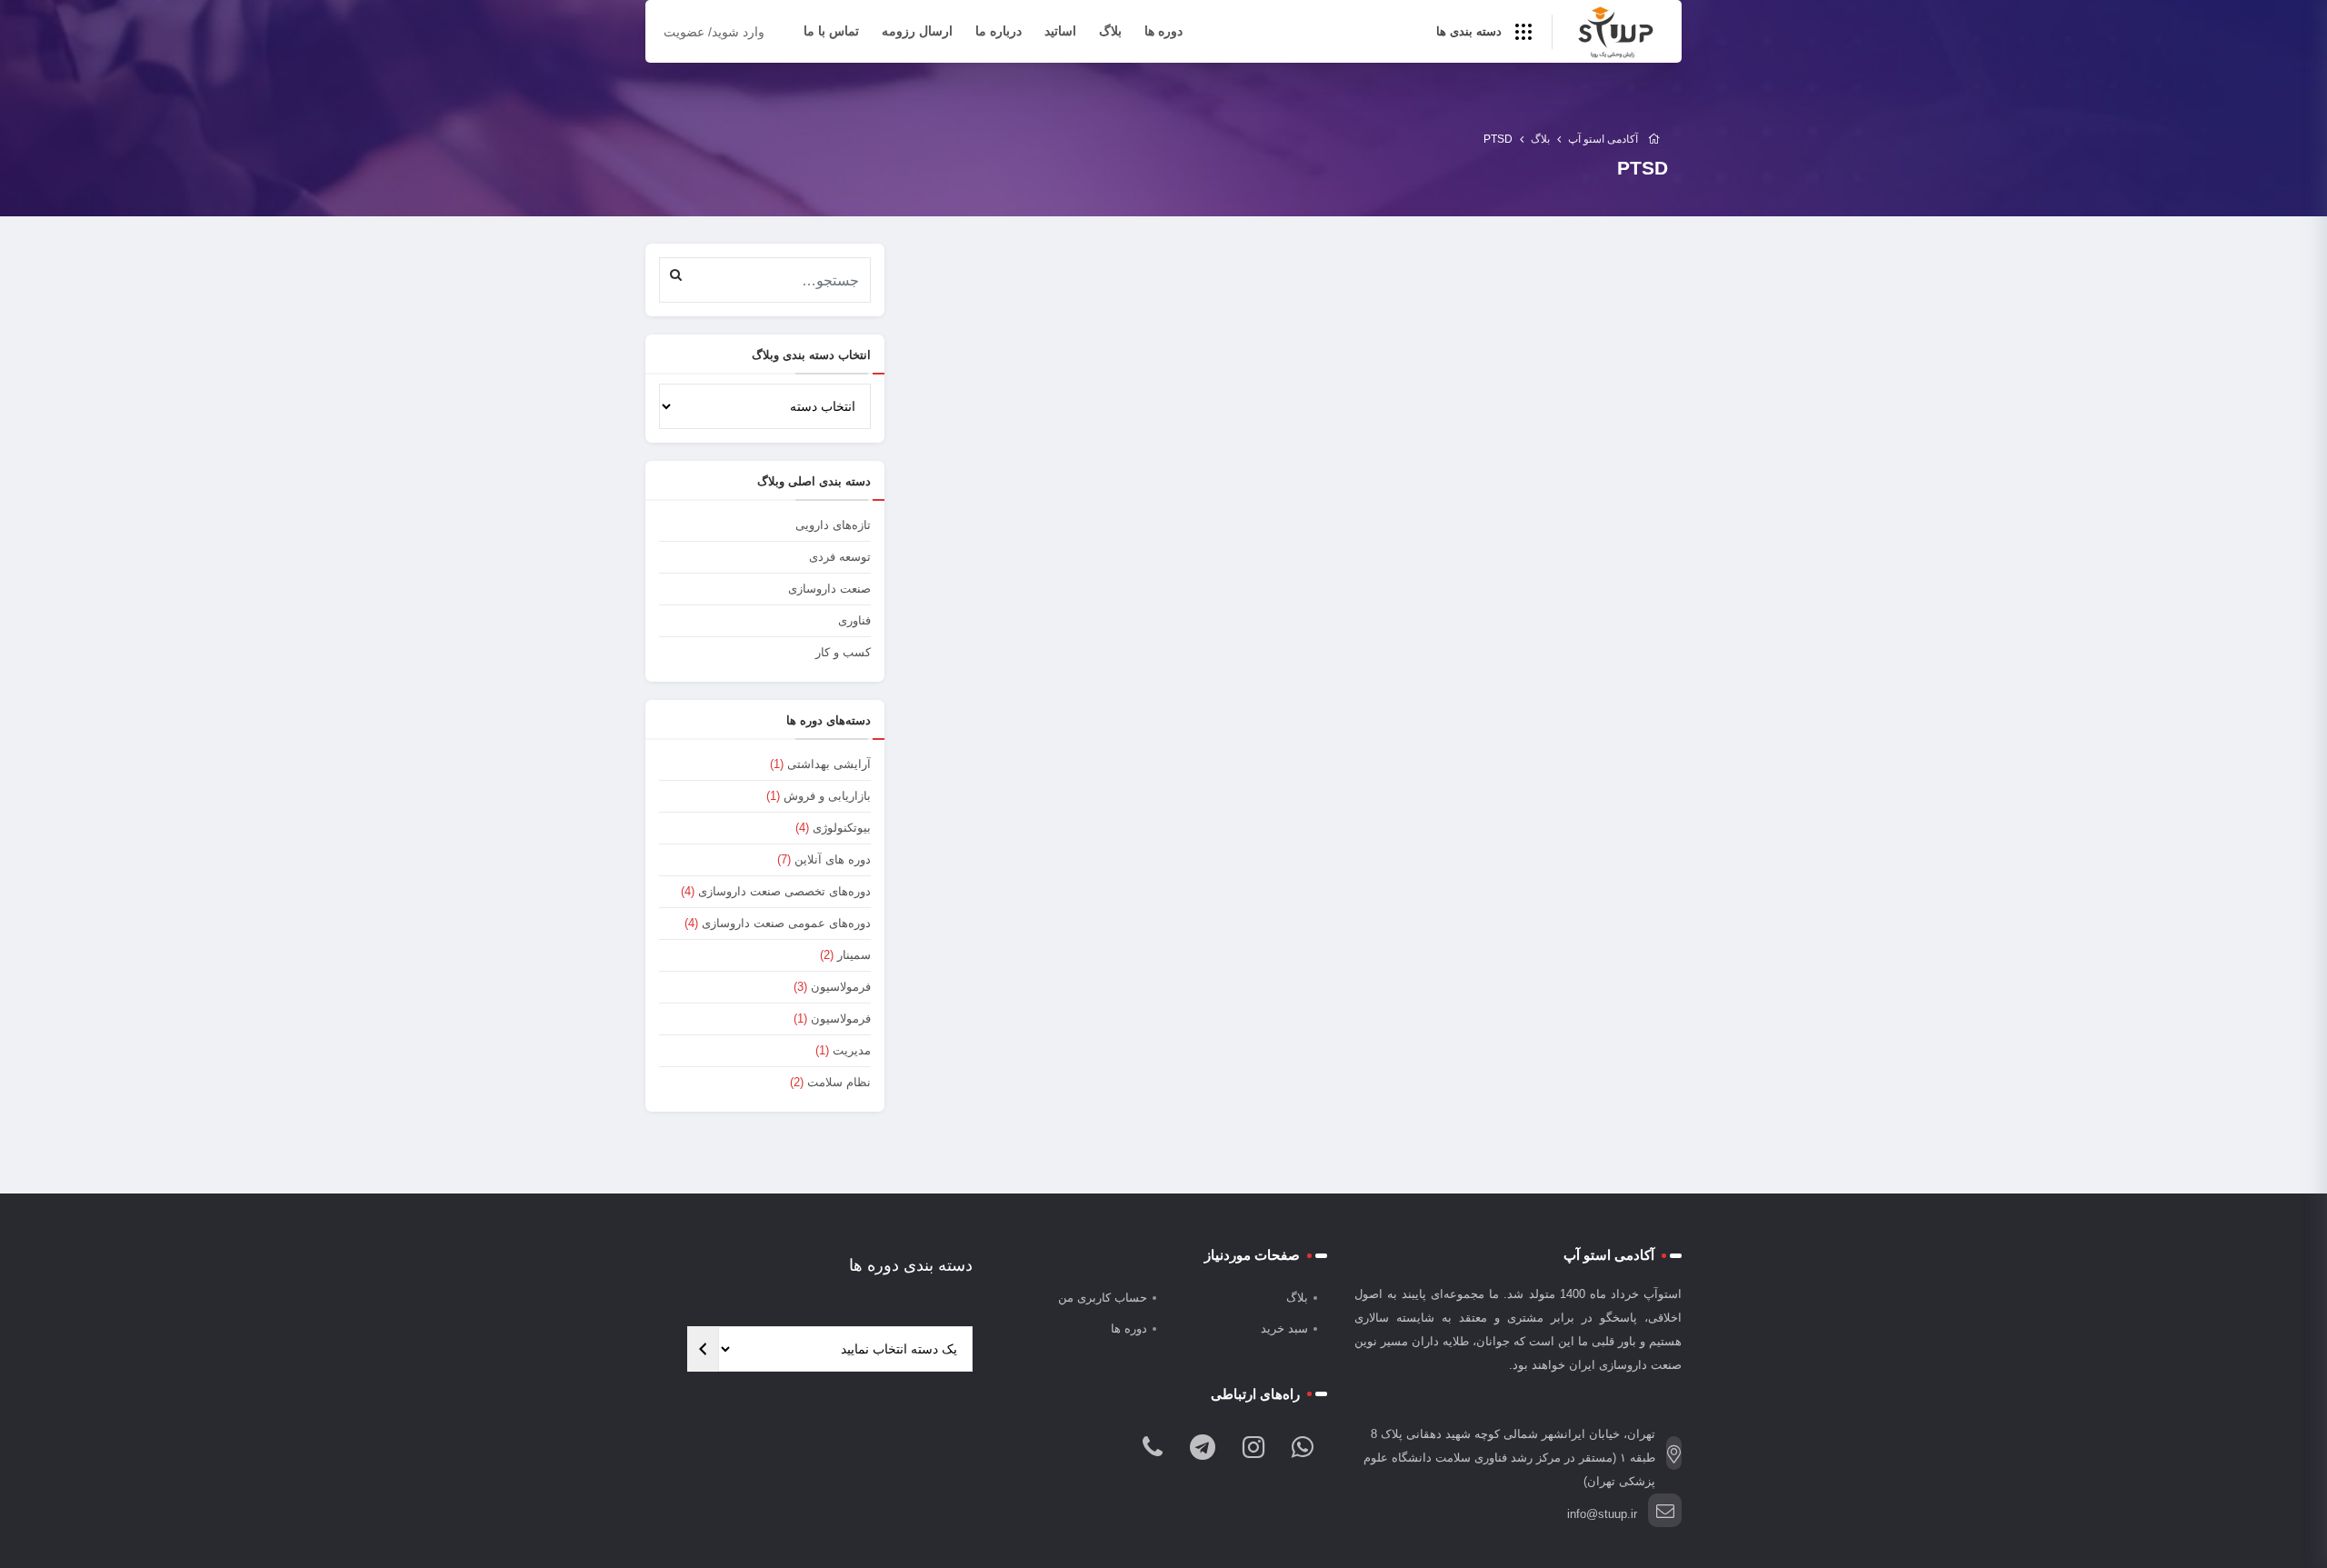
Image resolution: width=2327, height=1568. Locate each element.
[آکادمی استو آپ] (1615, 33)
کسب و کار (843, 652)
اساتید (1060, 31)
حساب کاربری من (1103, 1298)
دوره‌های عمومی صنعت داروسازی (786, 923)
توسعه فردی (840, 557)
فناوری (854, 620)
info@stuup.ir (1602, 1514)
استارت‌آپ (1166, 565)
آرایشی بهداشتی (829, 764)
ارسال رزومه (917, 31)
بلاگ (1110, 31)
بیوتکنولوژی (842, 828)
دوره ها (1163, 31)
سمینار (854, 955)
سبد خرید (1284, 1328)
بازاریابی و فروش (827, 796)
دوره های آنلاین (833, 859)
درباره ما (999, 31)
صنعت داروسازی (829, 589)
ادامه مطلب (1235, 696)
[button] (676, 274)
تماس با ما (831, 31)
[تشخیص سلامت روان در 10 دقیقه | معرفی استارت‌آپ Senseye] (1098, 414)
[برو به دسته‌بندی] (703, 1349)
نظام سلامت (839, 1082)
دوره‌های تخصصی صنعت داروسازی (784, 891)
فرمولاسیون (841, 987)
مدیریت (852, 1050)
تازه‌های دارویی (833, 525)
